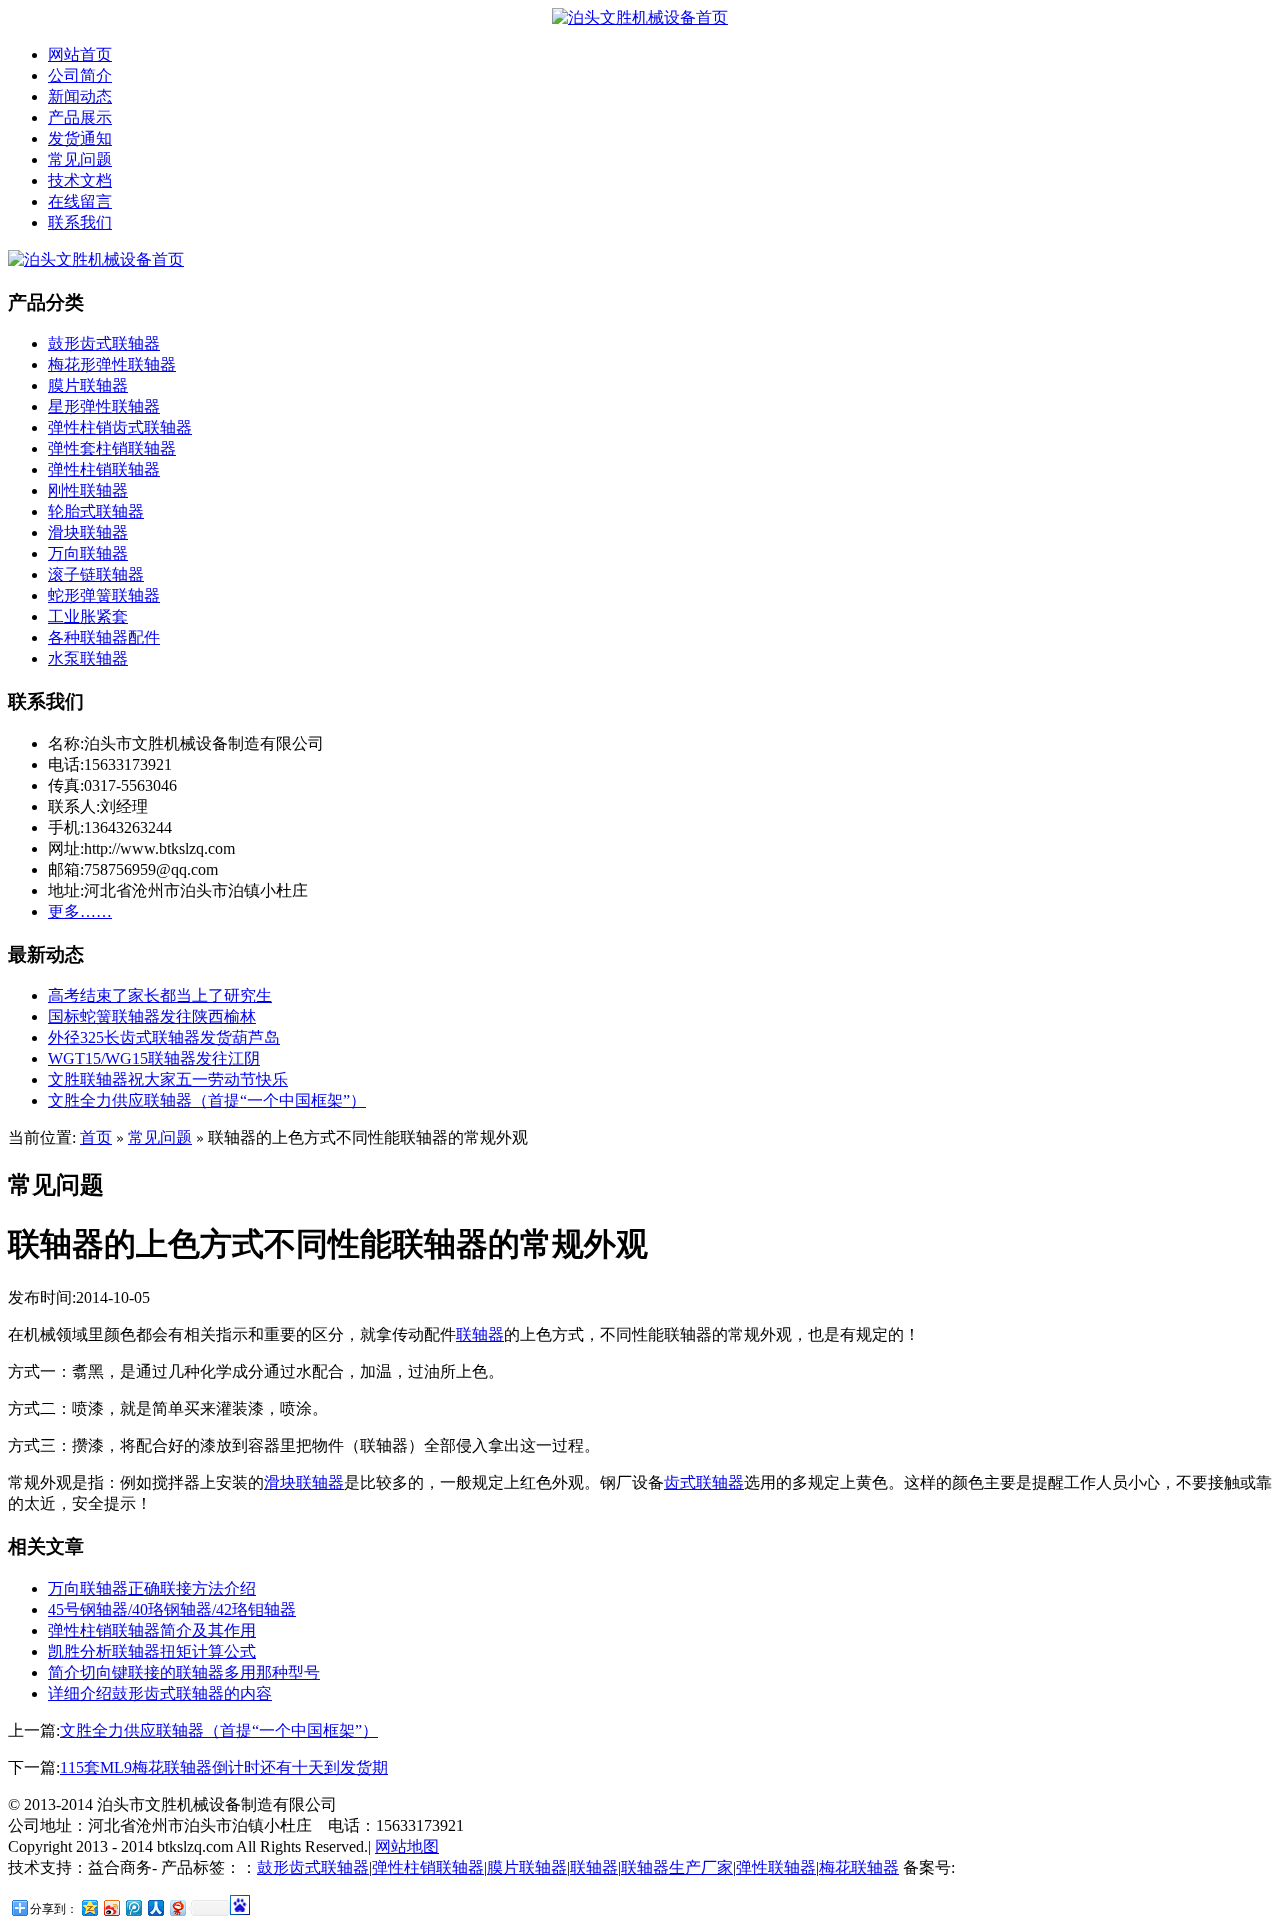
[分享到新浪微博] (111, 1907)
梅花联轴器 (859, 1867)
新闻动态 (80, 96)
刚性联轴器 (88, 490)
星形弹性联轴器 (104, 406)
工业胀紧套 (88, 616)
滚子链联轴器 (96, 574)
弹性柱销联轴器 (104, 469)
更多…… (80, 911)
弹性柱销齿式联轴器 (120, 427)
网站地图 (407, 1846)
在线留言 (80, 201)
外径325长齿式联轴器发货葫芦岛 (164, 1037)
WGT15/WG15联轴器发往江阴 (154, 1058)
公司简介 (80, 75)
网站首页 (80, 54)
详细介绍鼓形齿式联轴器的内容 (160, 1693)
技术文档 (80, 180)
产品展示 (80, 117)
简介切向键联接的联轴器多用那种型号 (184, 1672)
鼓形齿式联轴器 (104, 343)
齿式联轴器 (704, 1482)
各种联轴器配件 (104, 637)
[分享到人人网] (155, 1907)
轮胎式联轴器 (96, 511)
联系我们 (80, 222)
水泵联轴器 (88, 658)
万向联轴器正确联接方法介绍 (152, 1588)
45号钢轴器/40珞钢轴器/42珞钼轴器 (172, 1609)
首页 (96, 1137)
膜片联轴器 (88, 385)
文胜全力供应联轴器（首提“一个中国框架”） (207, 1100)
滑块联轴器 (88, 532)
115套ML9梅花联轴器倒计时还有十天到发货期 (224, 1767)
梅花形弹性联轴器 (112, 364)
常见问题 (80, 159)
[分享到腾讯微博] (133, 1907)
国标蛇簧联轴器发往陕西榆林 (152, 1016)
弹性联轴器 (776, 1867)
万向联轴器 (88, 553)
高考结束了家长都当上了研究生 (160, 995)
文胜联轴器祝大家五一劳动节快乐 (168, 1079)
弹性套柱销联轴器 (112, 448)
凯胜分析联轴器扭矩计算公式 (152, 1651)
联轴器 (480, 1334)
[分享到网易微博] (177, 1907)
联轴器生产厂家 (677, 1867)
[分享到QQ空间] (89, 1907)
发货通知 (80, 138)
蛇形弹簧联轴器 (104, 595)
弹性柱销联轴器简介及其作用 (152, 1630)
